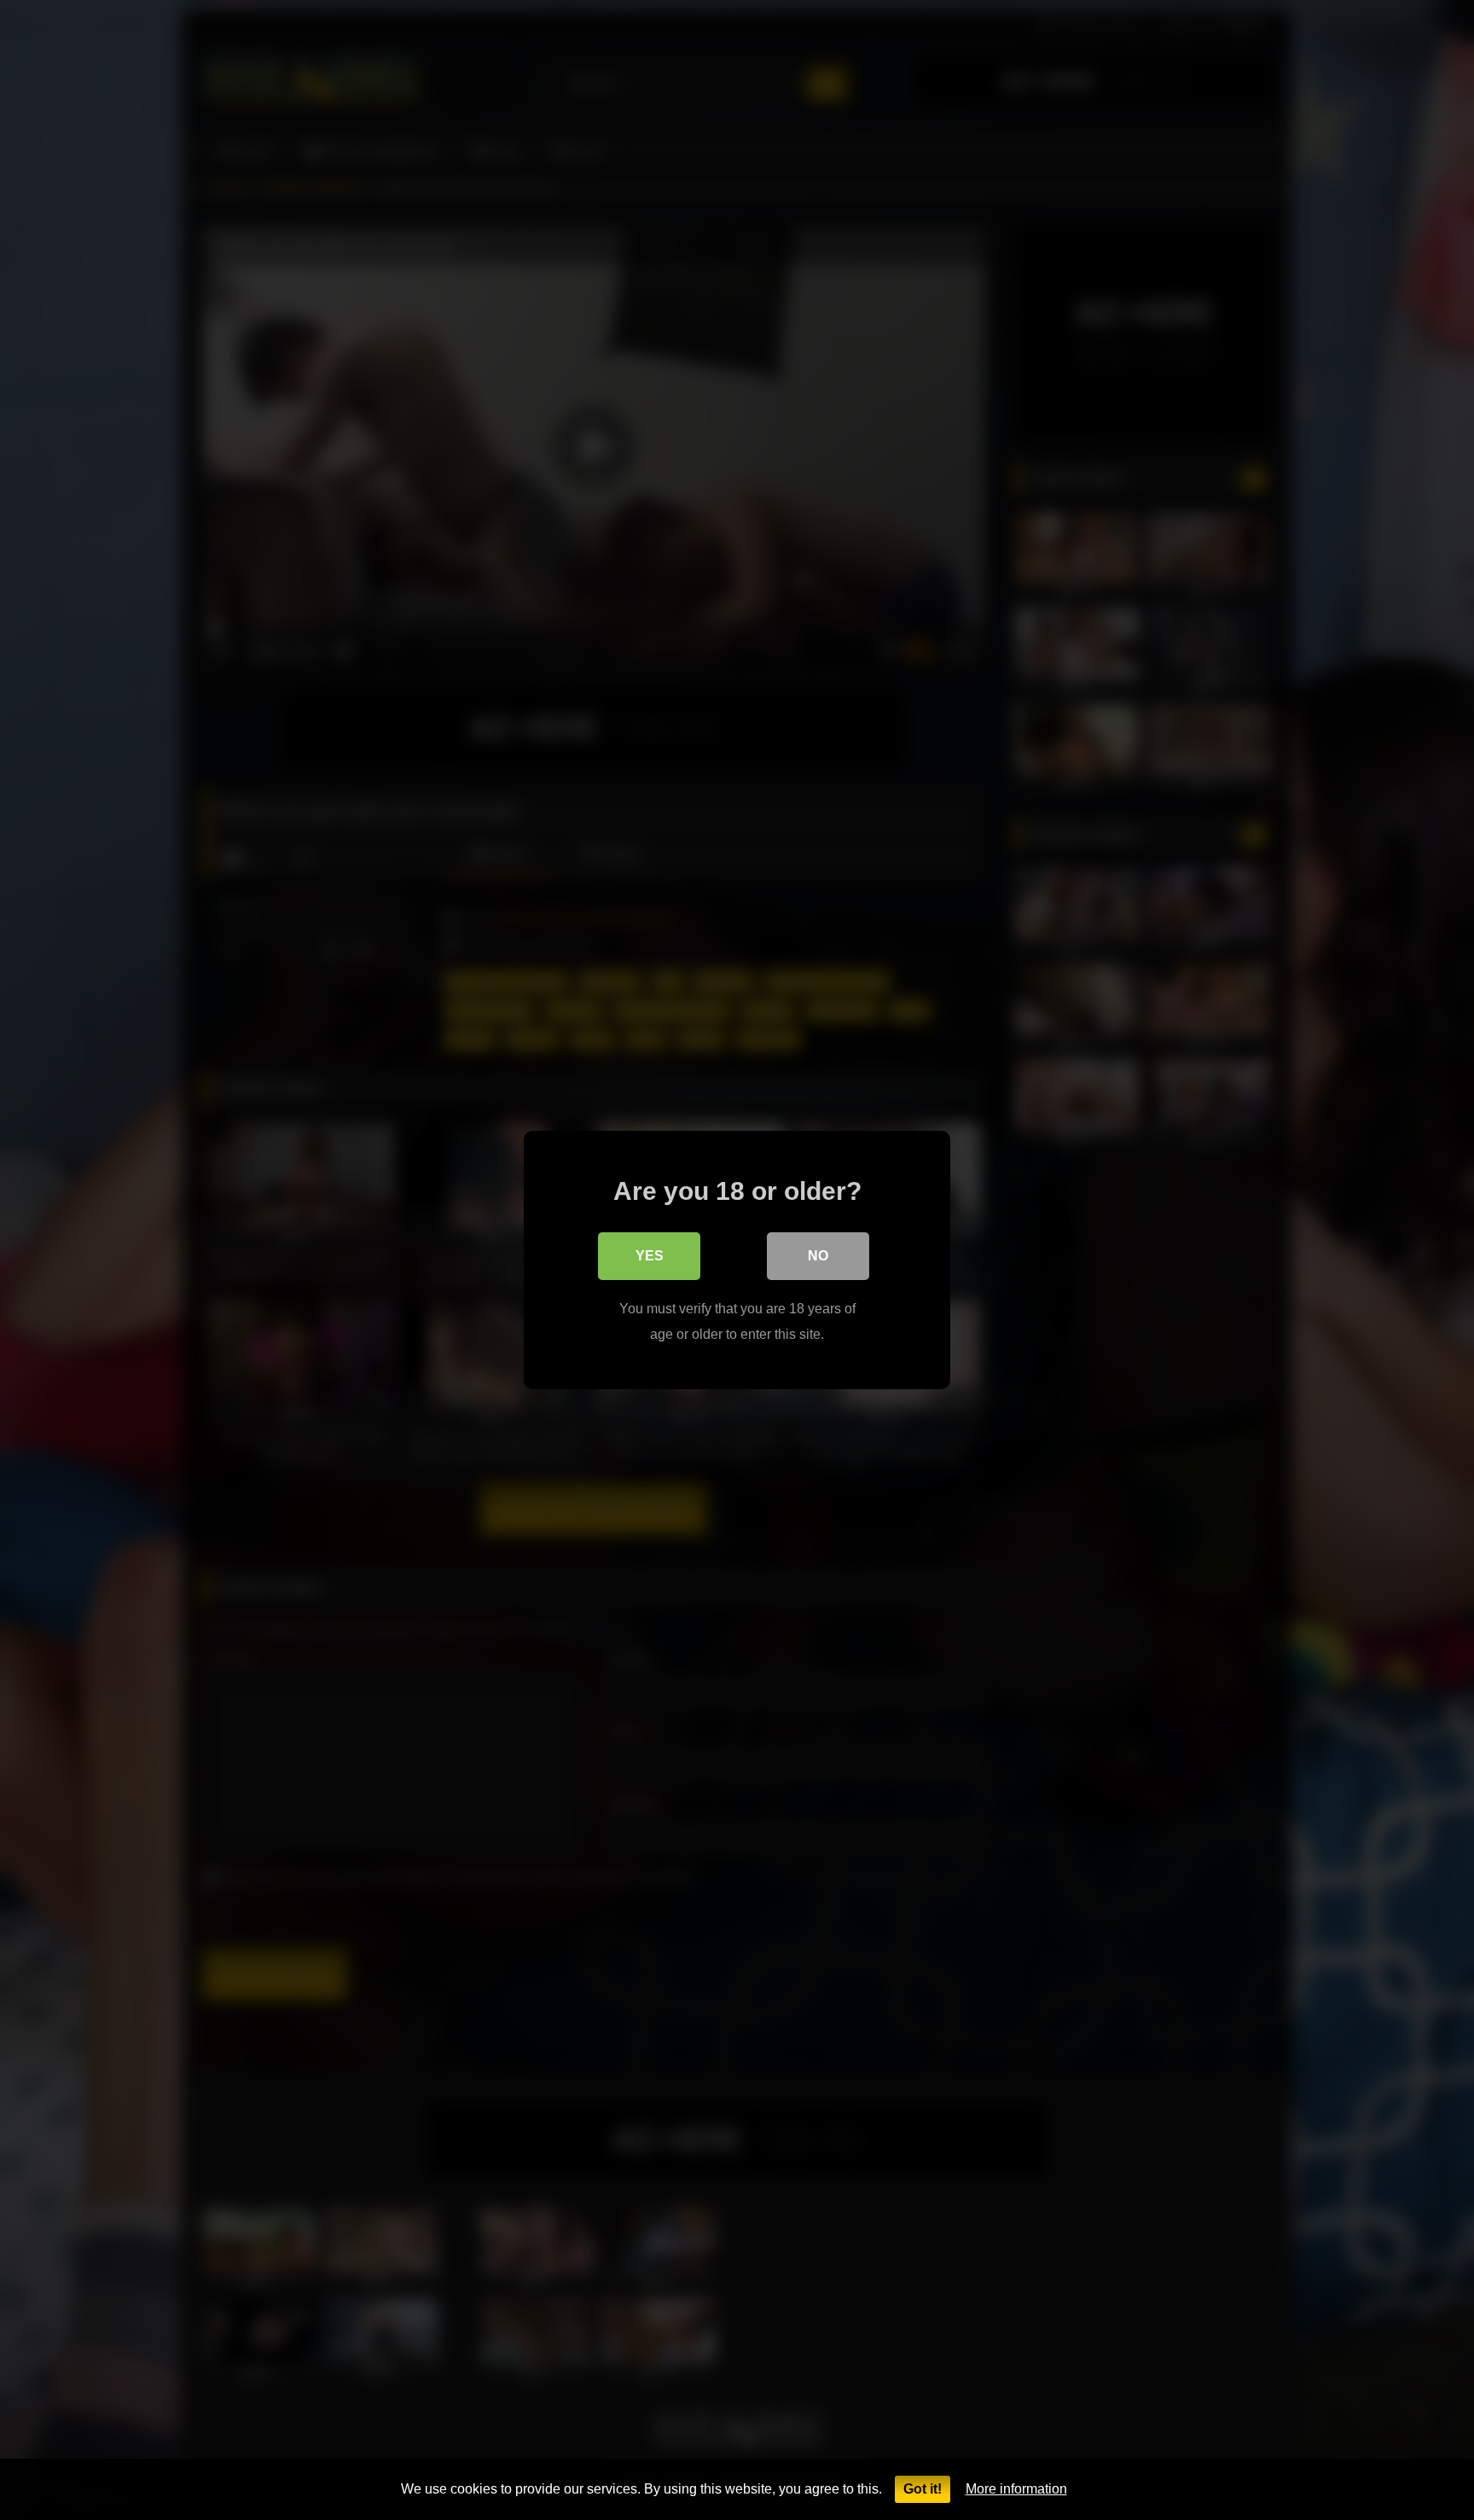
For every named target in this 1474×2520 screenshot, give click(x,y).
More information (1016, 2489)
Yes (650, 1256)
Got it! (923, 2489)
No (818, 1256)
